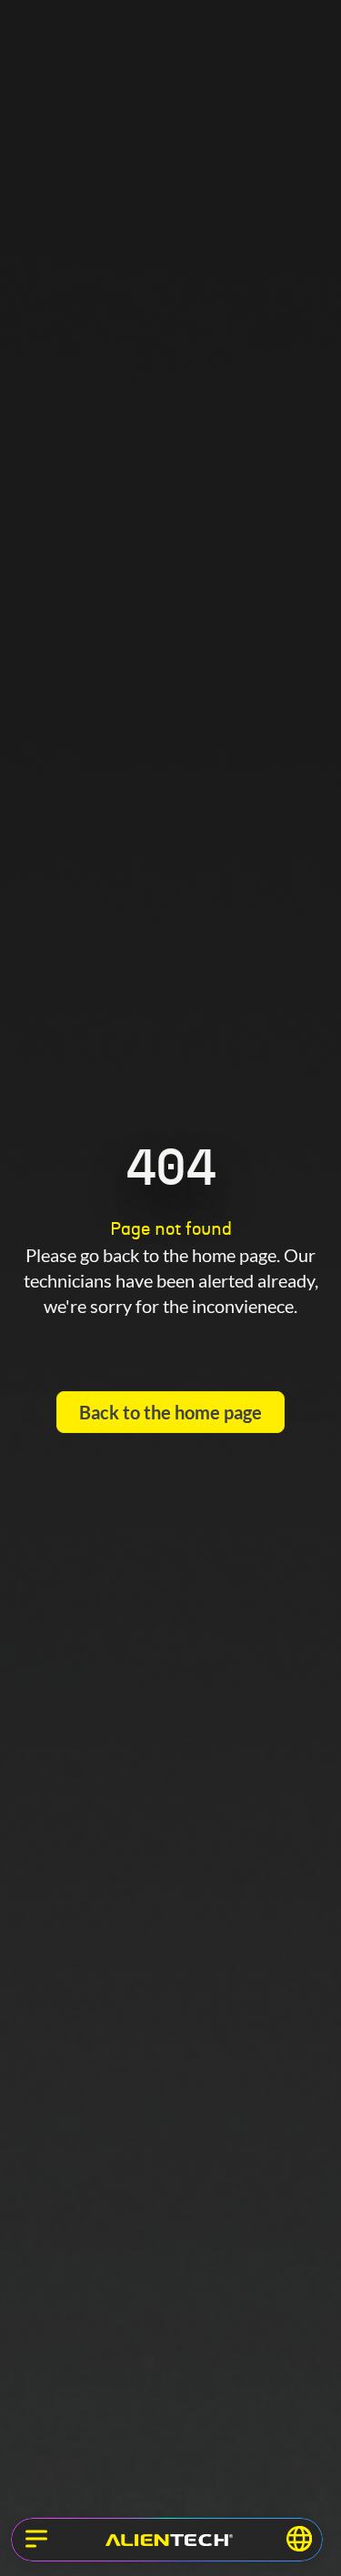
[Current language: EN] (299, 2539)
